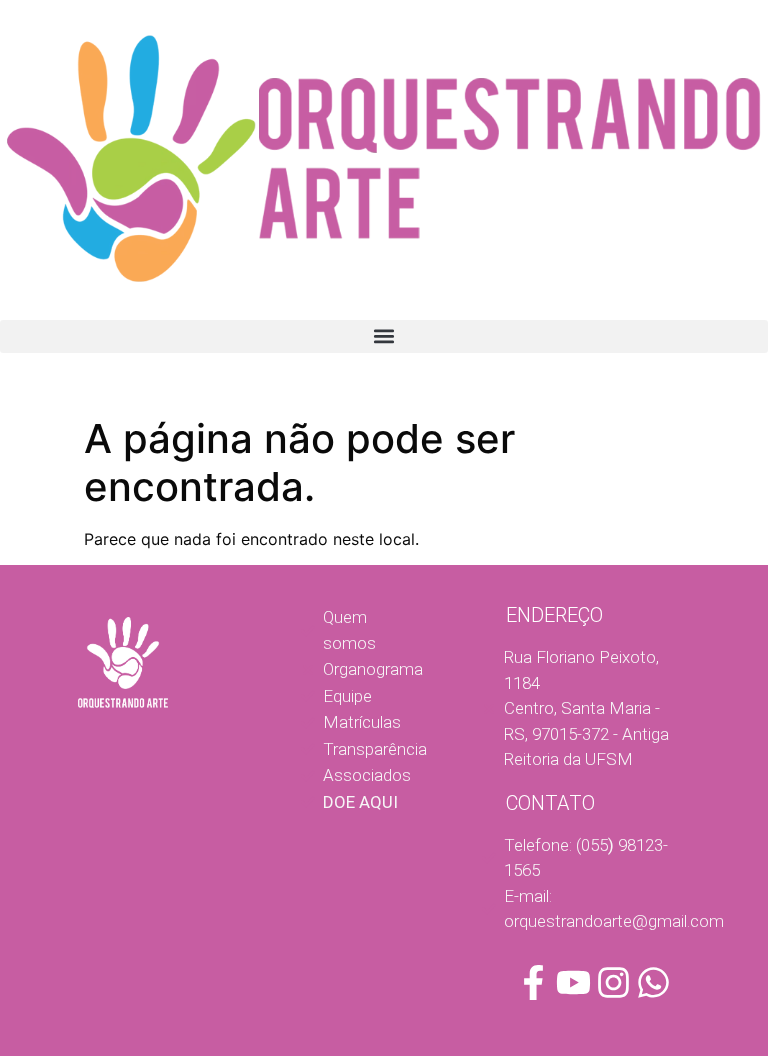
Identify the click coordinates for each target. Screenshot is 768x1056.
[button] (384, 336)
